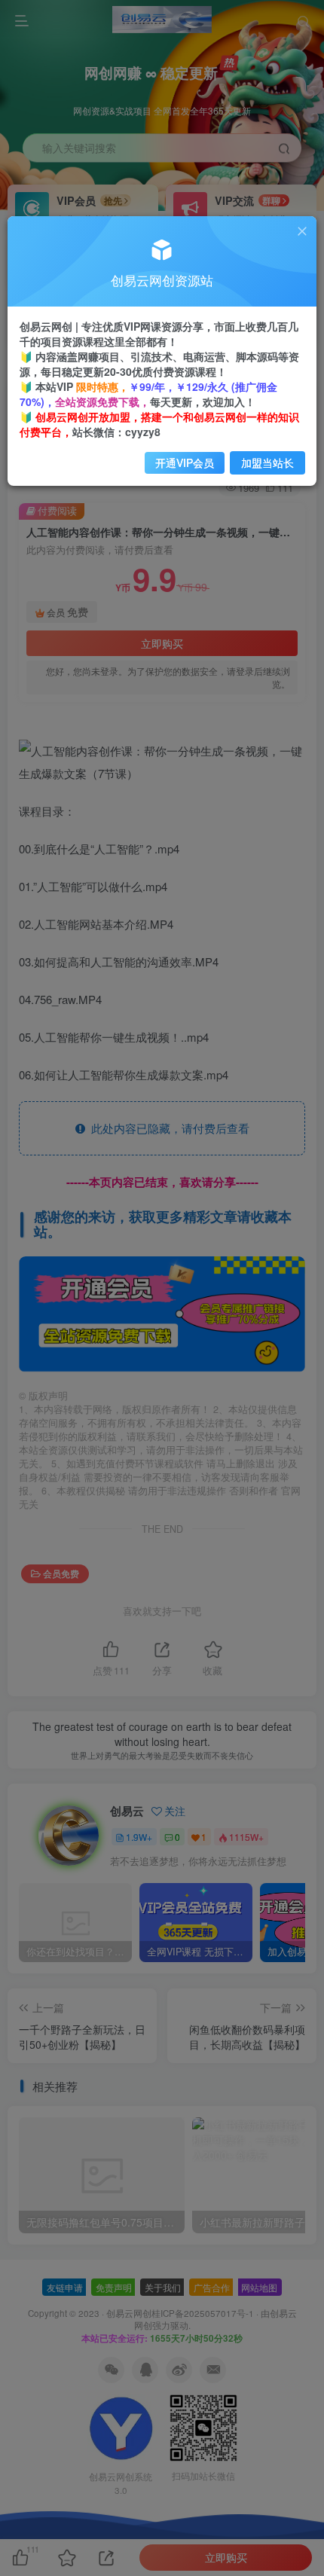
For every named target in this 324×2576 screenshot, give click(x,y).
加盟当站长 (267, 462)
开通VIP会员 (185, 462)
